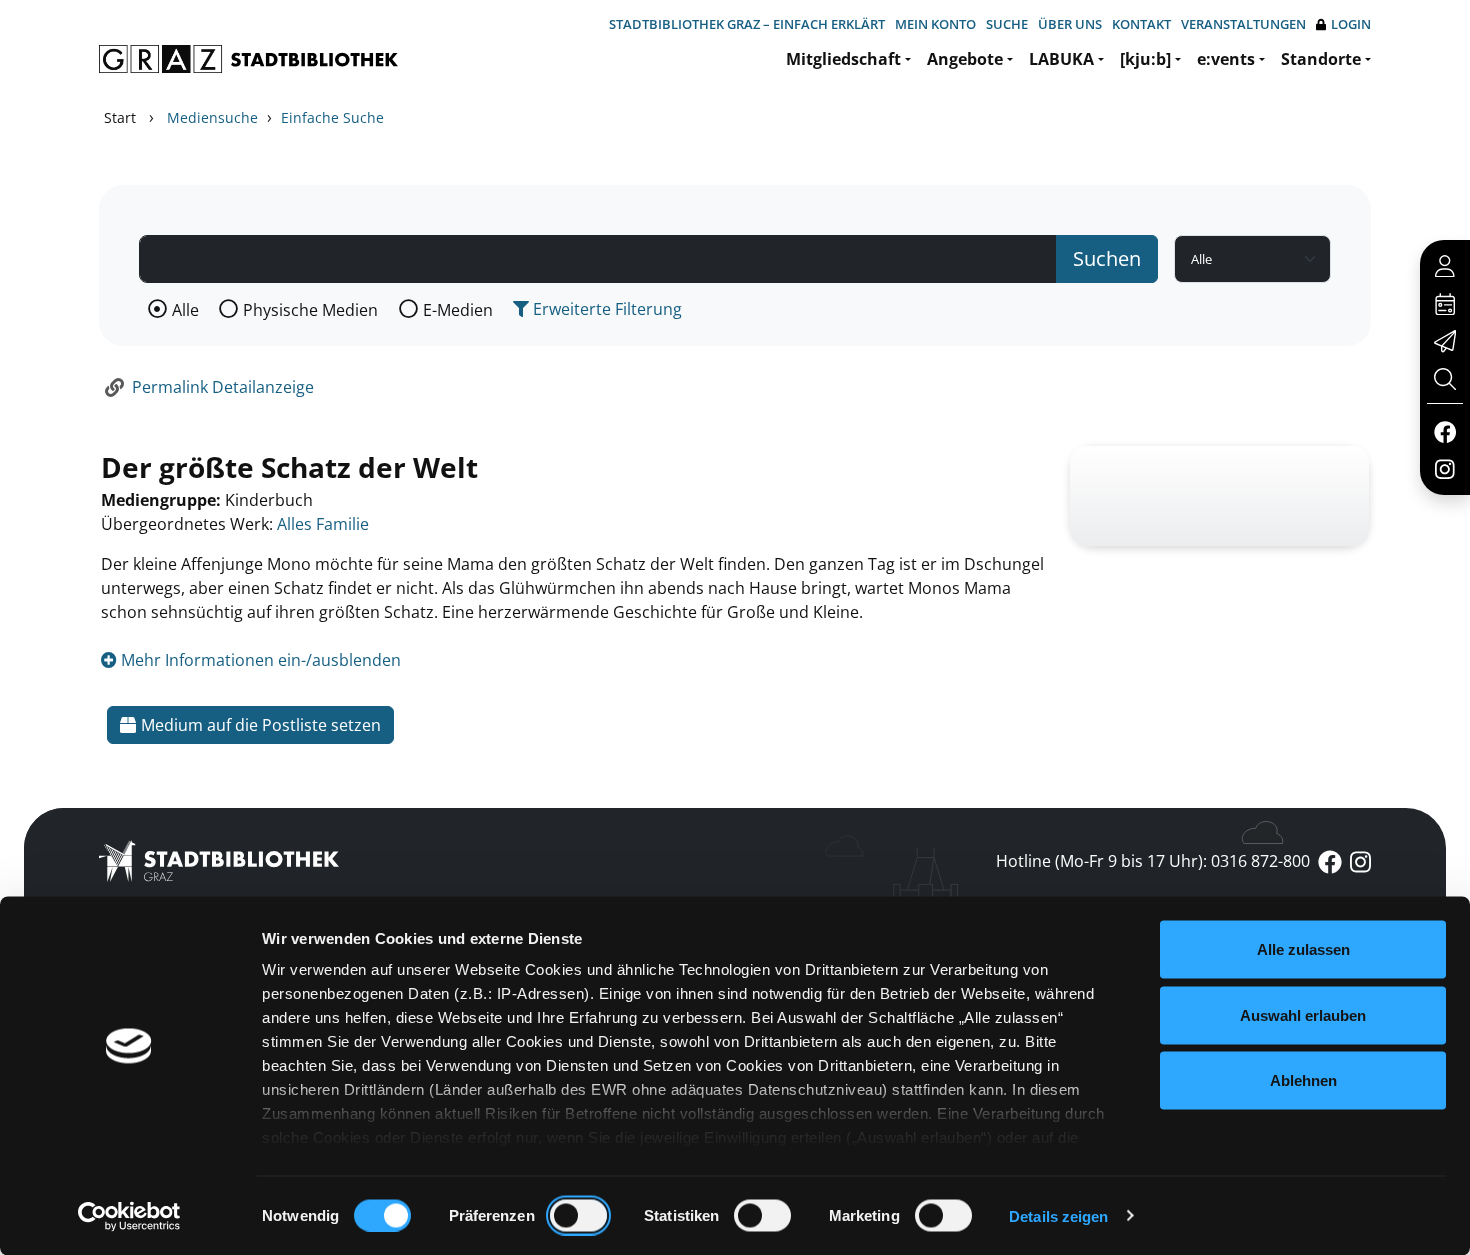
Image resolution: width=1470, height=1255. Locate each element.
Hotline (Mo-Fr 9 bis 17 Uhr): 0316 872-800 (1153, 861)
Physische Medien (310, 310)
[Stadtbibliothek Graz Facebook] (1444, 431)
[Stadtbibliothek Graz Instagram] (1445, 468)
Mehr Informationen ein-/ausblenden (259, 660)
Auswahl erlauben (1303, 1014)
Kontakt (1141, 24)
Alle (185, 310)
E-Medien (458, 310)
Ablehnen (1303, 1080)
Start (120, 117)
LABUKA (1061, 59)
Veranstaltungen (1243, 24)
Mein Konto (935, 24)
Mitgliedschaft (843, 59)
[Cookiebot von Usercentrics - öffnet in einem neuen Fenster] (129, 1216)
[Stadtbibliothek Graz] (248, 59)
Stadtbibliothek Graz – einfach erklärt (747, 24)
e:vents (1226, 59)
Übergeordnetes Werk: (187, 524)
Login (1351, 24)
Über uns (1070, 24)
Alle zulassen (1303, 949)
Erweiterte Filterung (605, 309)
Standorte (1321, 59)
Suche (1007, 24)
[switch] (578, 1215)
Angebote (965, 59)
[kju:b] (1145, 59)
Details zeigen (1058, 1215)
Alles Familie (323, 524)
